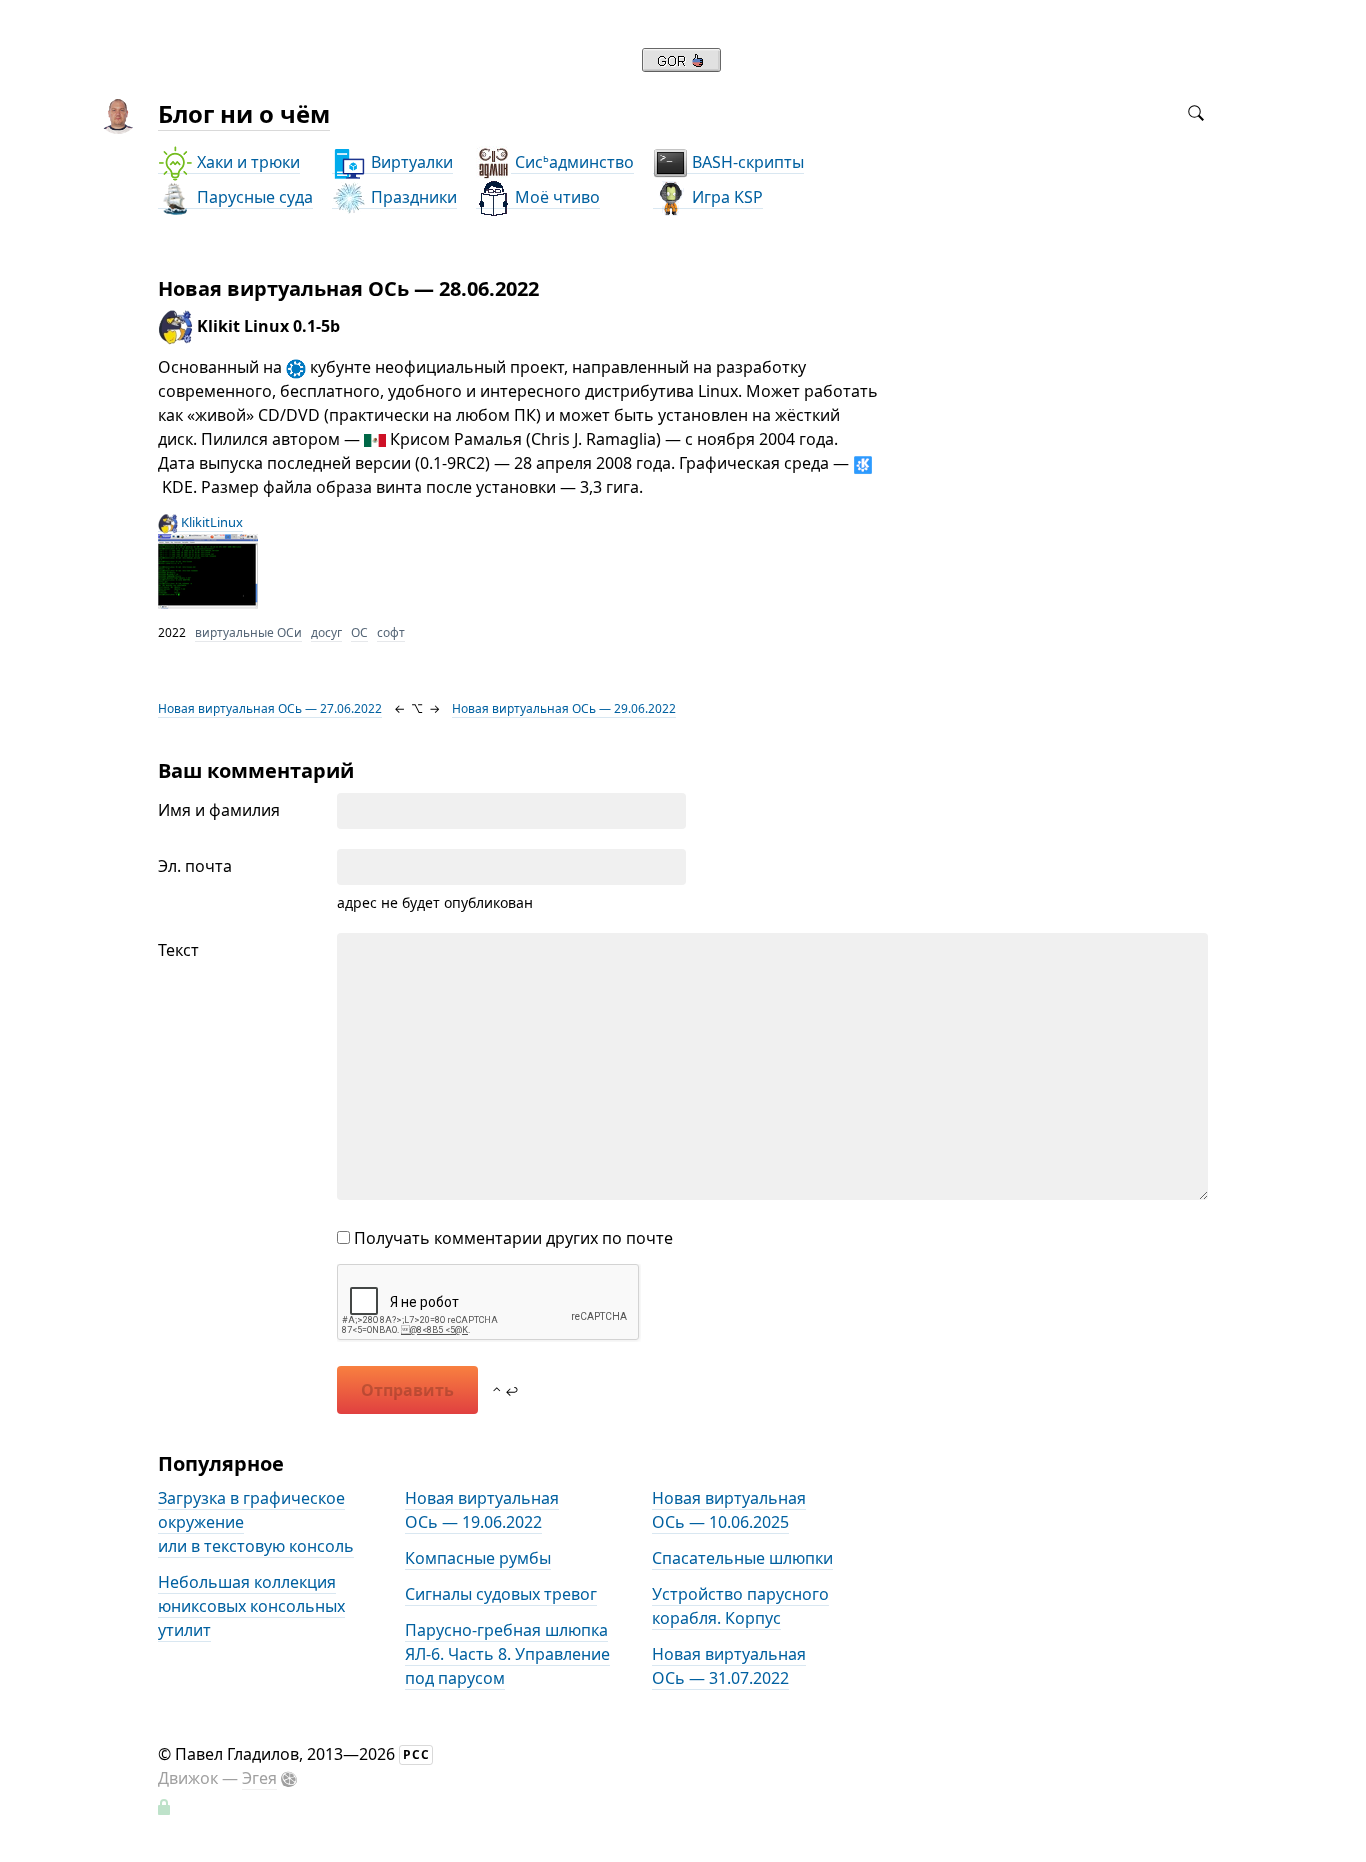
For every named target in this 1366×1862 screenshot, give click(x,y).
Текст (178, 950)
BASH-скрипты (746, 162)
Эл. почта (195, 866)
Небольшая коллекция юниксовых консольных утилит (251, 1606)
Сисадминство (572, 162)
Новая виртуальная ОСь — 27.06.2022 (270, 708)
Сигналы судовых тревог (501, 1594)
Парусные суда (253, 197)
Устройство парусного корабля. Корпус (740, 1606)
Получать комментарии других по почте (511, 1238)
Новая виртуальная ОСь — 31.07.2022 (729, 1666)
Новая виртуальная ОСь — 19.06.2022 (482, 1510)
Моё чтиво (555, 197)
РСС (416, 1754)
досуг (326, 632)
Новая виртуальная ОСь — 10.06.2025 (729, 1510)
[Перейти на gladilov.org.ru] (681, 66)
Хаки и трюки (246, 162)
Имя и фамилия (219, 810)
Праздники (412, 197)
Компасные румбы (478, 1558)
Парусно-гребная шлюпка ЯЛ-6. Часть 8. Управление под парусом (507, 1654)
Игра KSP (725, 197)
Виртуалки (410, 162)
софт (391, 632)
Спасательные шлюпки (742, 1558)
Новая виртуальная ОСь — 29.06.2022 (564, 708)
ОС (359, 632)
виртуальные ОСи (248, 632)
